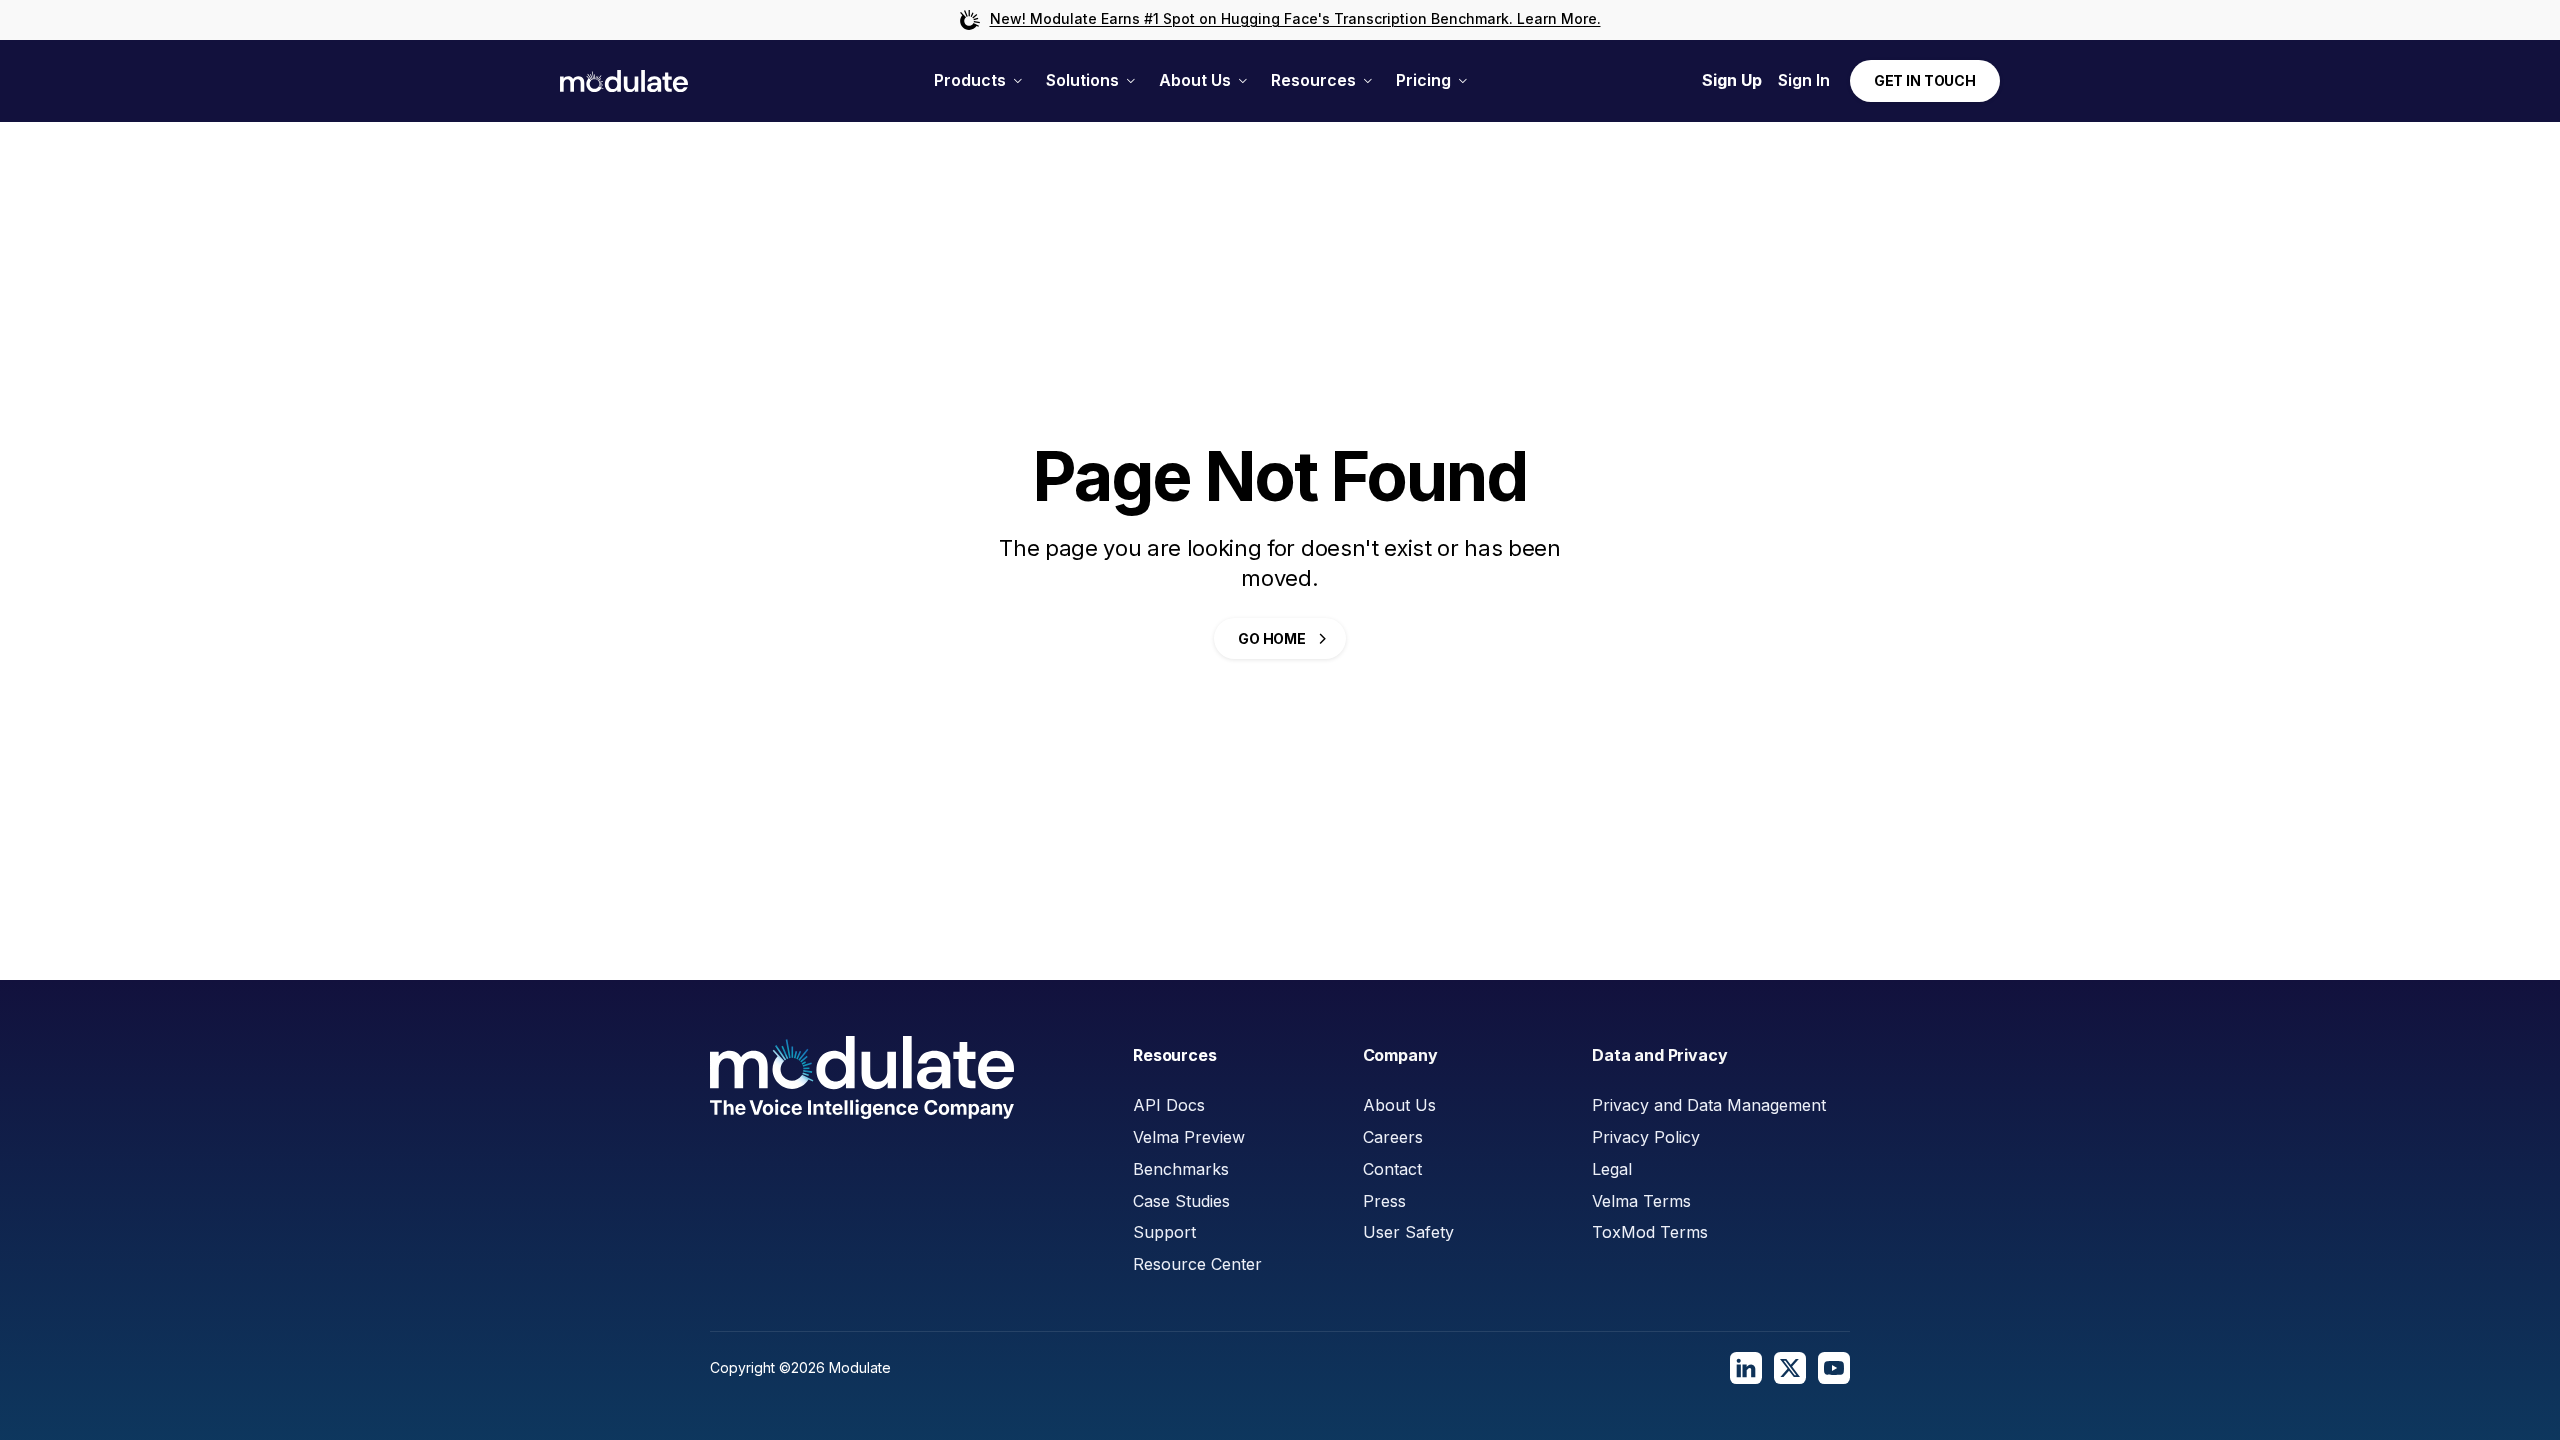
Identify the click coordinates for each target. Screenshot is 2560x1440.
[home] (624, 81)
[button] (978, 80)
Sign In (1804, 80)
